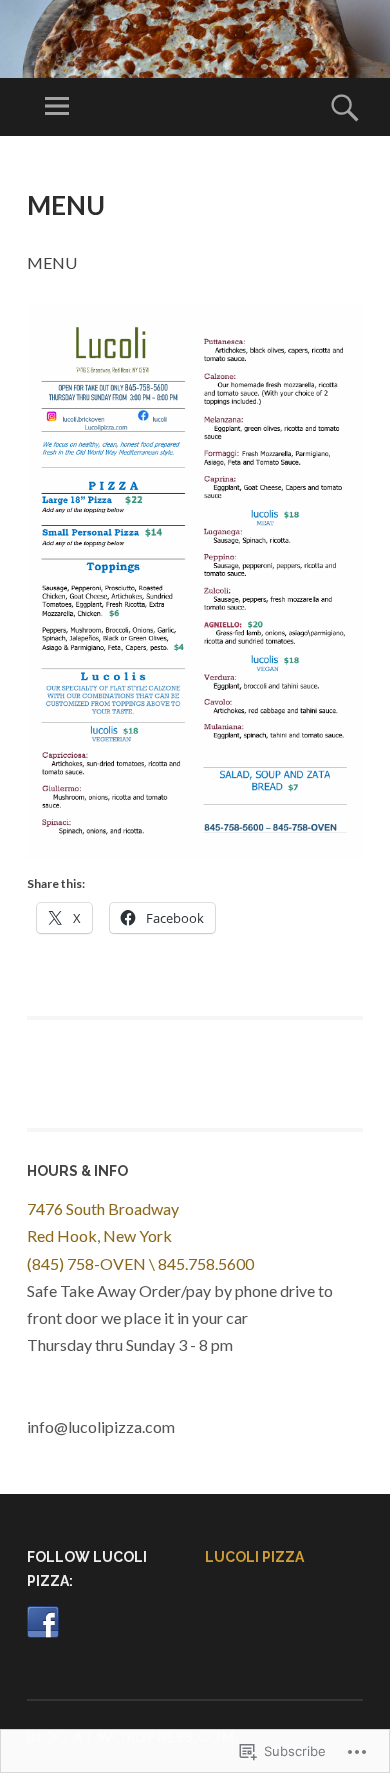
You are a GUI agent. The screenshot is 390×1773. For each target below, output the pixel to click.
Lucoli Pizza (254, 1557)
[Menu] (57, 107)
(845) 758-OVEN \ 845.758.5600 (140, 1263)
